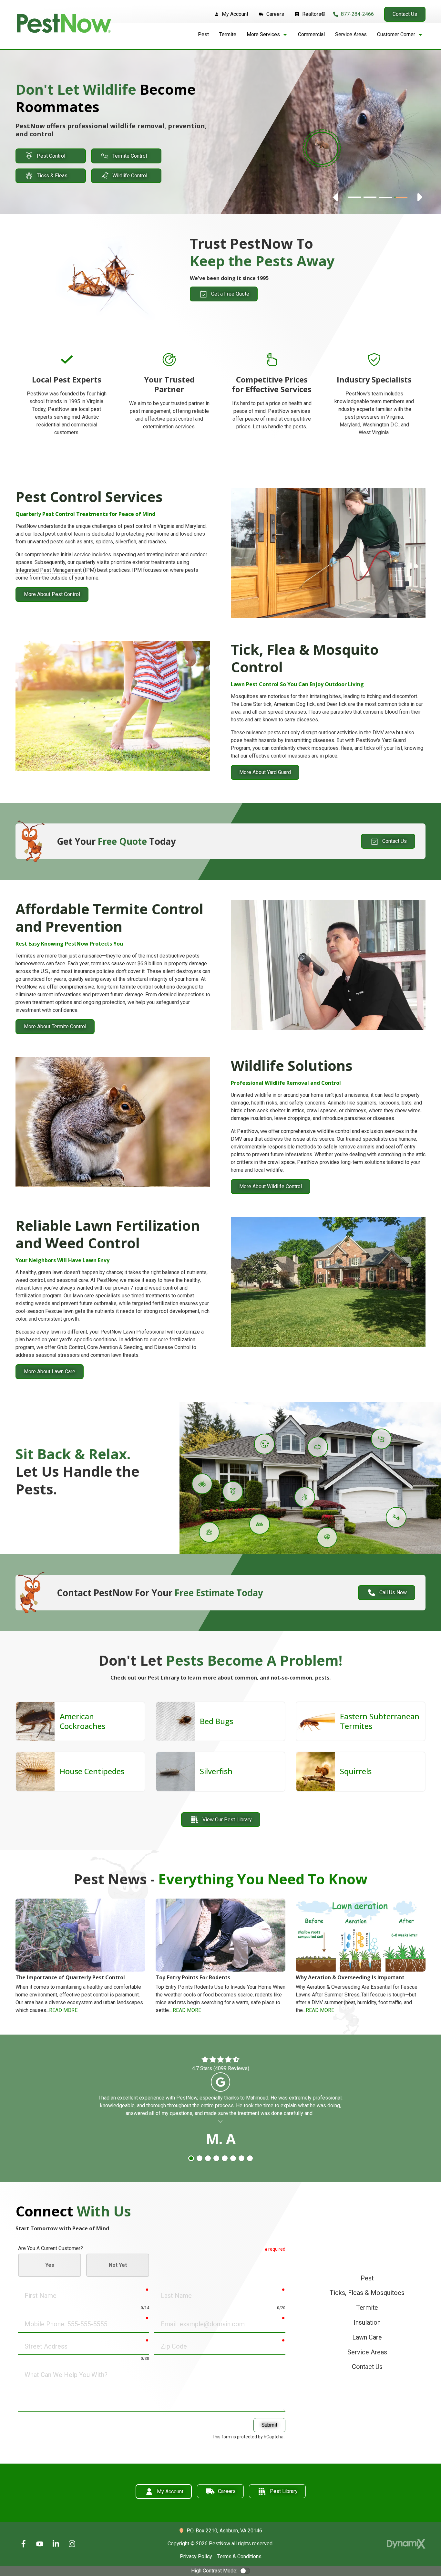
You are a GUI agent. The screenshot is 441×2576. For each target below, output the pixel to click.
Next (419, 197)
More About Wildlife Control (271, 1186)
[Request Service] (322, 148)
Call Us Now (393, 1592)
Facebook (24, 2544)
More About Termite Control (55, 1026)
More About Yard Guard (265, 772)
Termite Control (130, 156)
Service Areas (367, 2352)
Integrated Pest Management (49, 570)
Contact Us (405, 14)
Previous (336, 197)
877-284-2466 (357, 14)
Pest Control (51, 156)
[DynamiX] (406, 2544)
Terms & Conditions (239, 2556)
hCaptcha (274, 2437)
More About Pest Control (52, 594)
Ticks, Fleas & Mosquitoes (367, 2293)
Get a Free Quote (230, 294)
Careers (227, 2491)
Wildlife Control (130, 176)
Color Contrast (245, 2571)
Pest (367, 2278)
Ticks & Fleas (52, 176)
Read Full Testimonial (221, 2121)
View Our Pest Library (227, 1820)
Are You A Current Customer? (51, 2248)
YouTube (40, 2544)
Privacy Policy (196, 2556)
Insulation (367, 2323)
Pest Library (284, 2491)
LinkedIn (56, 2544)
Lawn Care (367, 2337)
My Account (170, 2492)
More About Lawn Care (50, 1372)
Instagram (72, 2544)
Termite (367, 2308)
